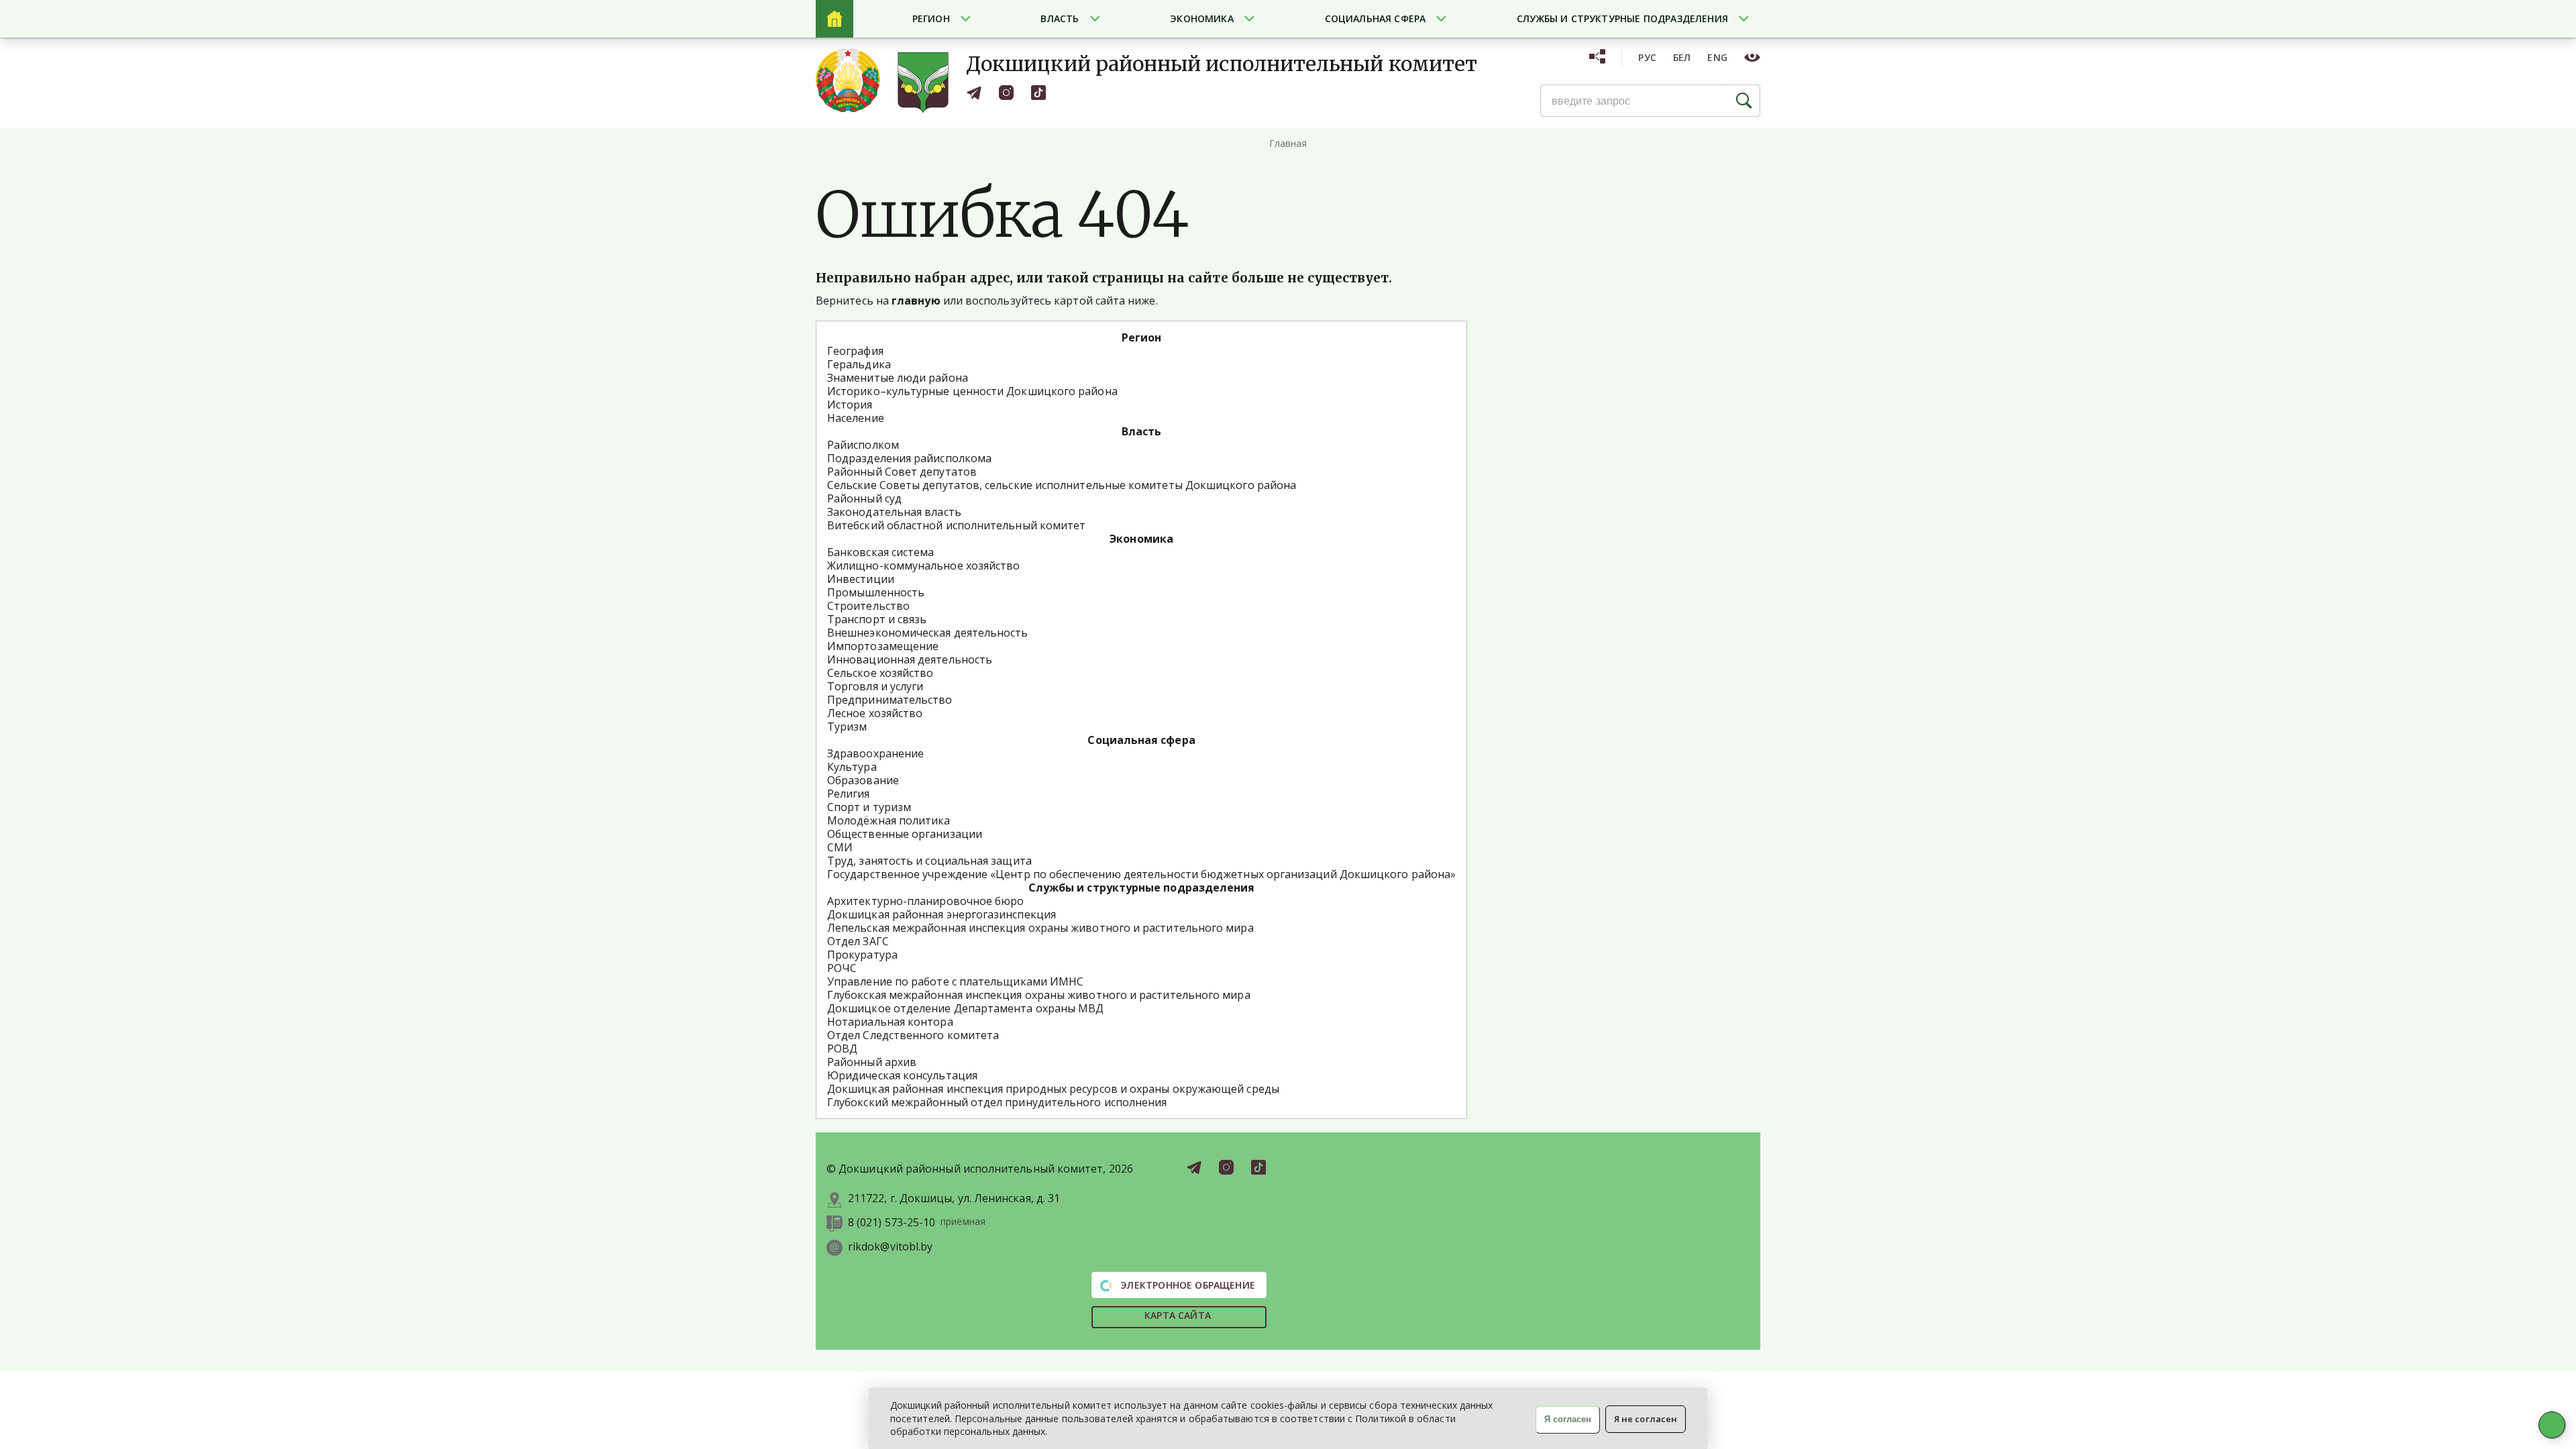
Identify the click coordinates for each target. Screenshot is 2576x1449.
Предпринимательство (890, 700)
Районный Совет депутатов (902, 472)
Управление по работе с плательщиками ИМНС (955, 981)
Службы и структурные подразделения (1622, 18)
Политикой (1381, 1418)
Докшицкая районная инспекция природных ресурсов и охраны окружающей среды (1053, 1089)
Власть (1060, 18)
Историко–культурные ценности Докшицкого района (972, 391)
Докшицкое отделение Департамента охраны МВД (965, 1008)
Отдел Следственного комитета (913, 1035)
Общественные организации (905, 834)
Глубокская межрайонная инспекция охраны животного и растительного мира (1039, 995)
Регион (931, 18)
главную (916, 301)
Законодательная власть (894, 512)
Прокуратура (862, 955)
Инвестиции (861, 579)
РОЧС (842, 968)
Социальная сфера (1376, 18)
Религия (849, 794)
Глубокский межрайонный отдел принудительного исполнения (997, 1102)
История (850, 405)
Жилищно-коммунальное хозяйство (923, 566)
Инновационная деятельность (910, 659)
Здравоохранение (875, 753)
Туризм (847, 727)
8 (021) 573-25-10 (892, 1223)
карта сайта (1178, 1315)
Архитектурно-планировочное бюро (925, 901)
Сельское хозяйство (880, 673)
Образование (863, 780)
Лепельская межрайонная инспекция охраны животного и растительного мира (1040, 928)
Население (856, 418)
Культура (852, 767)
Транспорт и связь (877, 619)
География (855, 351)
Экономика (1202, 18)
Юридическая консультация (902, 1075)
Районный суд (864, 498)
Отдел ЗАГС (858, 941)
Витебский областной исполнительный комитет (956, 525)
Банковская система (880, 552)
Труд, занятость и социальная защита (929, 861)
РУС (1647, 57)
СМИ (840, 847)
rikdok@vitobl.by (890, 1247)
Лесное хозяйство (875, 713)
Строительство (868, 606)
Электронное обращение (1186, 1285)
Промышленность (876, 592)
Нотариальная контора (890, 1022)
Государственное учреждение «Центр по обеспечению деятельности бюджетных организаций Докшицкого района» (1141, 874)
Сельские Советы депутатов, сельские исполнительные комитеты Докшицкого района (1062, 485)
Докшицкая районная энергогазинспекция (942, 914)
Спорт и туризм (869, 807)
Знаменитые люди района (898, 378)
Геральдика (859, 364)
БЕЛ (1682, 57)
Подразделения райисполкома (909, 458)
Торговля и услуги (875, 686)
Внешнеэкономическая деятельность (928, 633)
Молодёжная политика (889, 820)
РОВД (842, 1049)
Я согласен (1568, 1419)
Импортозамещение (883, 646)
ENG (1717, 57)
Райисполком (863, 445)
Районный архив (872, 1062)
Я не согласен (1646, 1419)
